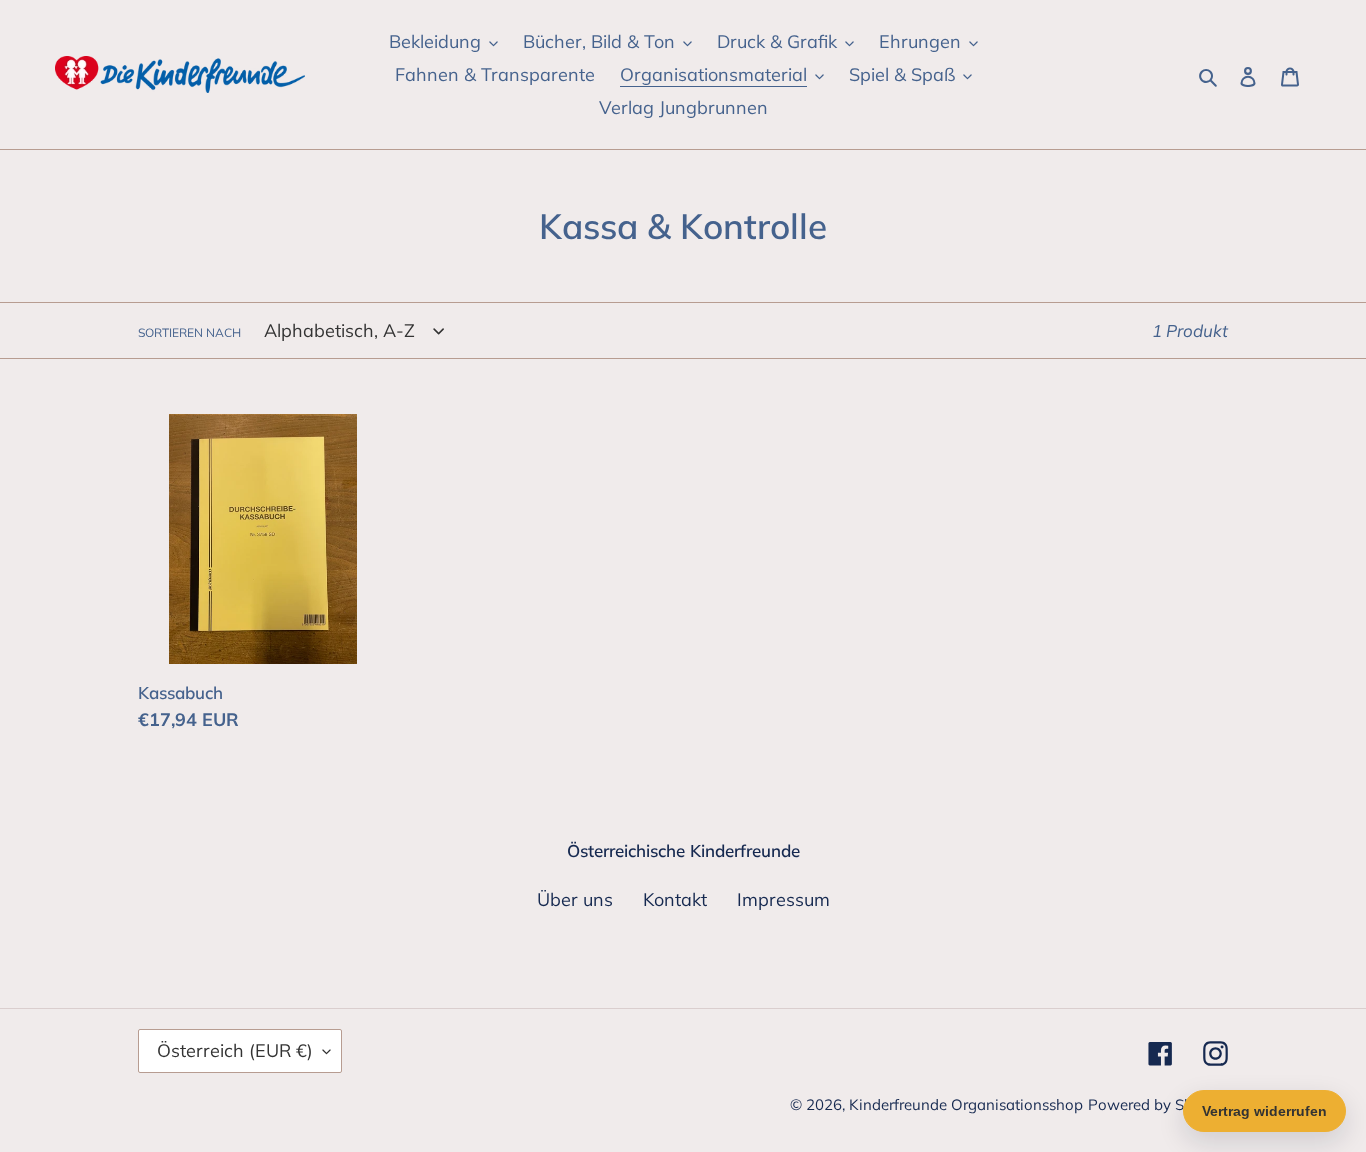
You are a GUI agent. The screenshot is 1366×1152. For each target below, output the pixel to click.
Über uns (575, 899)
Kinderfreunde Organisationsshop (966, 1104)
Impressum (783, 899)
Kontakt (675, 899)
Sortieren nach (189, 332)
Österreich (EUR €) (235, 1050)
